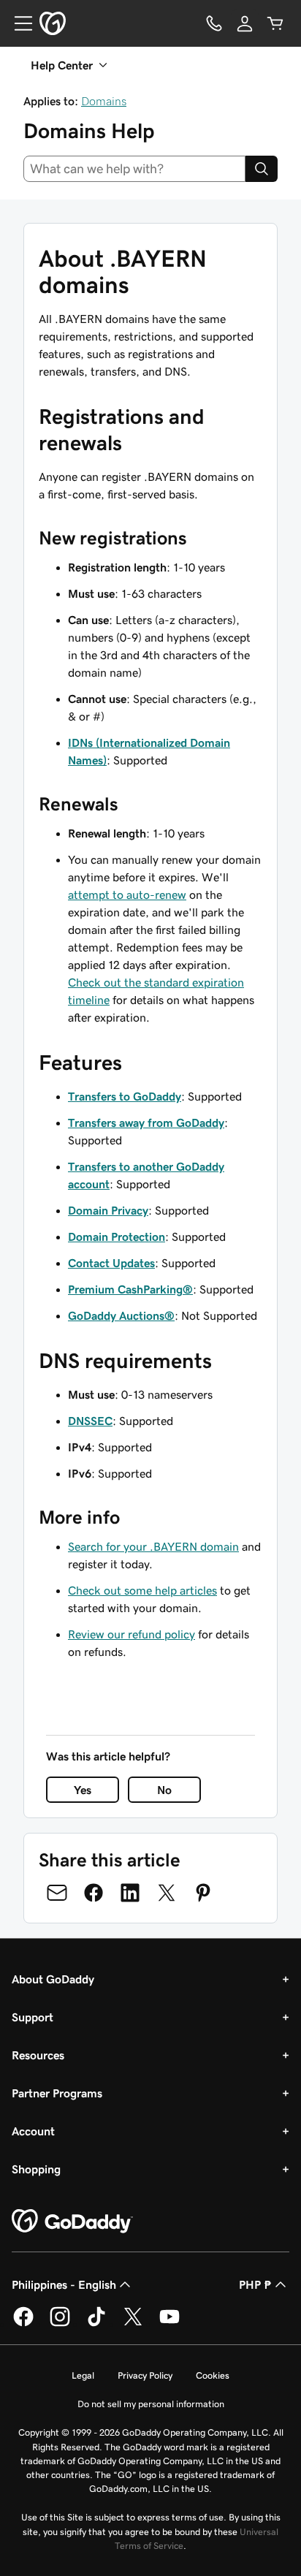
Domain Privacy (108, 1210)
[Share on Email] (57, 1893)
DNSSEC (90, 1421)
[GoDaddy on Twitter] (133, 2324)
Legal (83, 2375)
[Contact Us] (214, 23)
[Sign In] (245, 23)
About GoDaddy (53, 1979)
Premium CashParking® (130, 1289)
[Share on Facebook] (94, 1893)
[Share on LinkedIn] (130, 1893)
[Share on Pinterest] (203, 1893)
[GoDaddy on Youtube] (169, 2324)
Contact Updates (111, 1263)
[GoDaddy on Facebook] (23, 2324)
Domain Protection (117, 1236)
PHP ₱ (255, 2284)
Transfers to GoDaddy (125, 1096)
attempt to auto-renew (127, 894)
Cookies (213, 2375)
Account (33, 2131)
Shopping (36, 2169)
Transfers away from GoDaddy (146, 1122)
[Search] (262, 169)
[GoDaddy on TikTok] (96, 2324)
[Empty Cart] (275, 23)
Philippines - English (64, 2284)
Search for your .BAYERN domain (153, 1546)
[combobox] (134, 169)
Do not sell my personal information (151, 2404)
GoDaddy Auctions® (121, 1315)
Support (33, 2017)
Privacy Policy (145, 2375)
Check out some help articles (142, 1590)
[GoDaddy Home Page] (72, 2222)
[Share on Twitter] (167, 1893)
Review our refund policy (132, 1634)
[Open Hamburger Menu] (18, 23)
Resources (38, 2055)
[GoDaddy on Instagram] (60, 2324)
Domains (104, 101)
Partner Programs (57, 2093)
